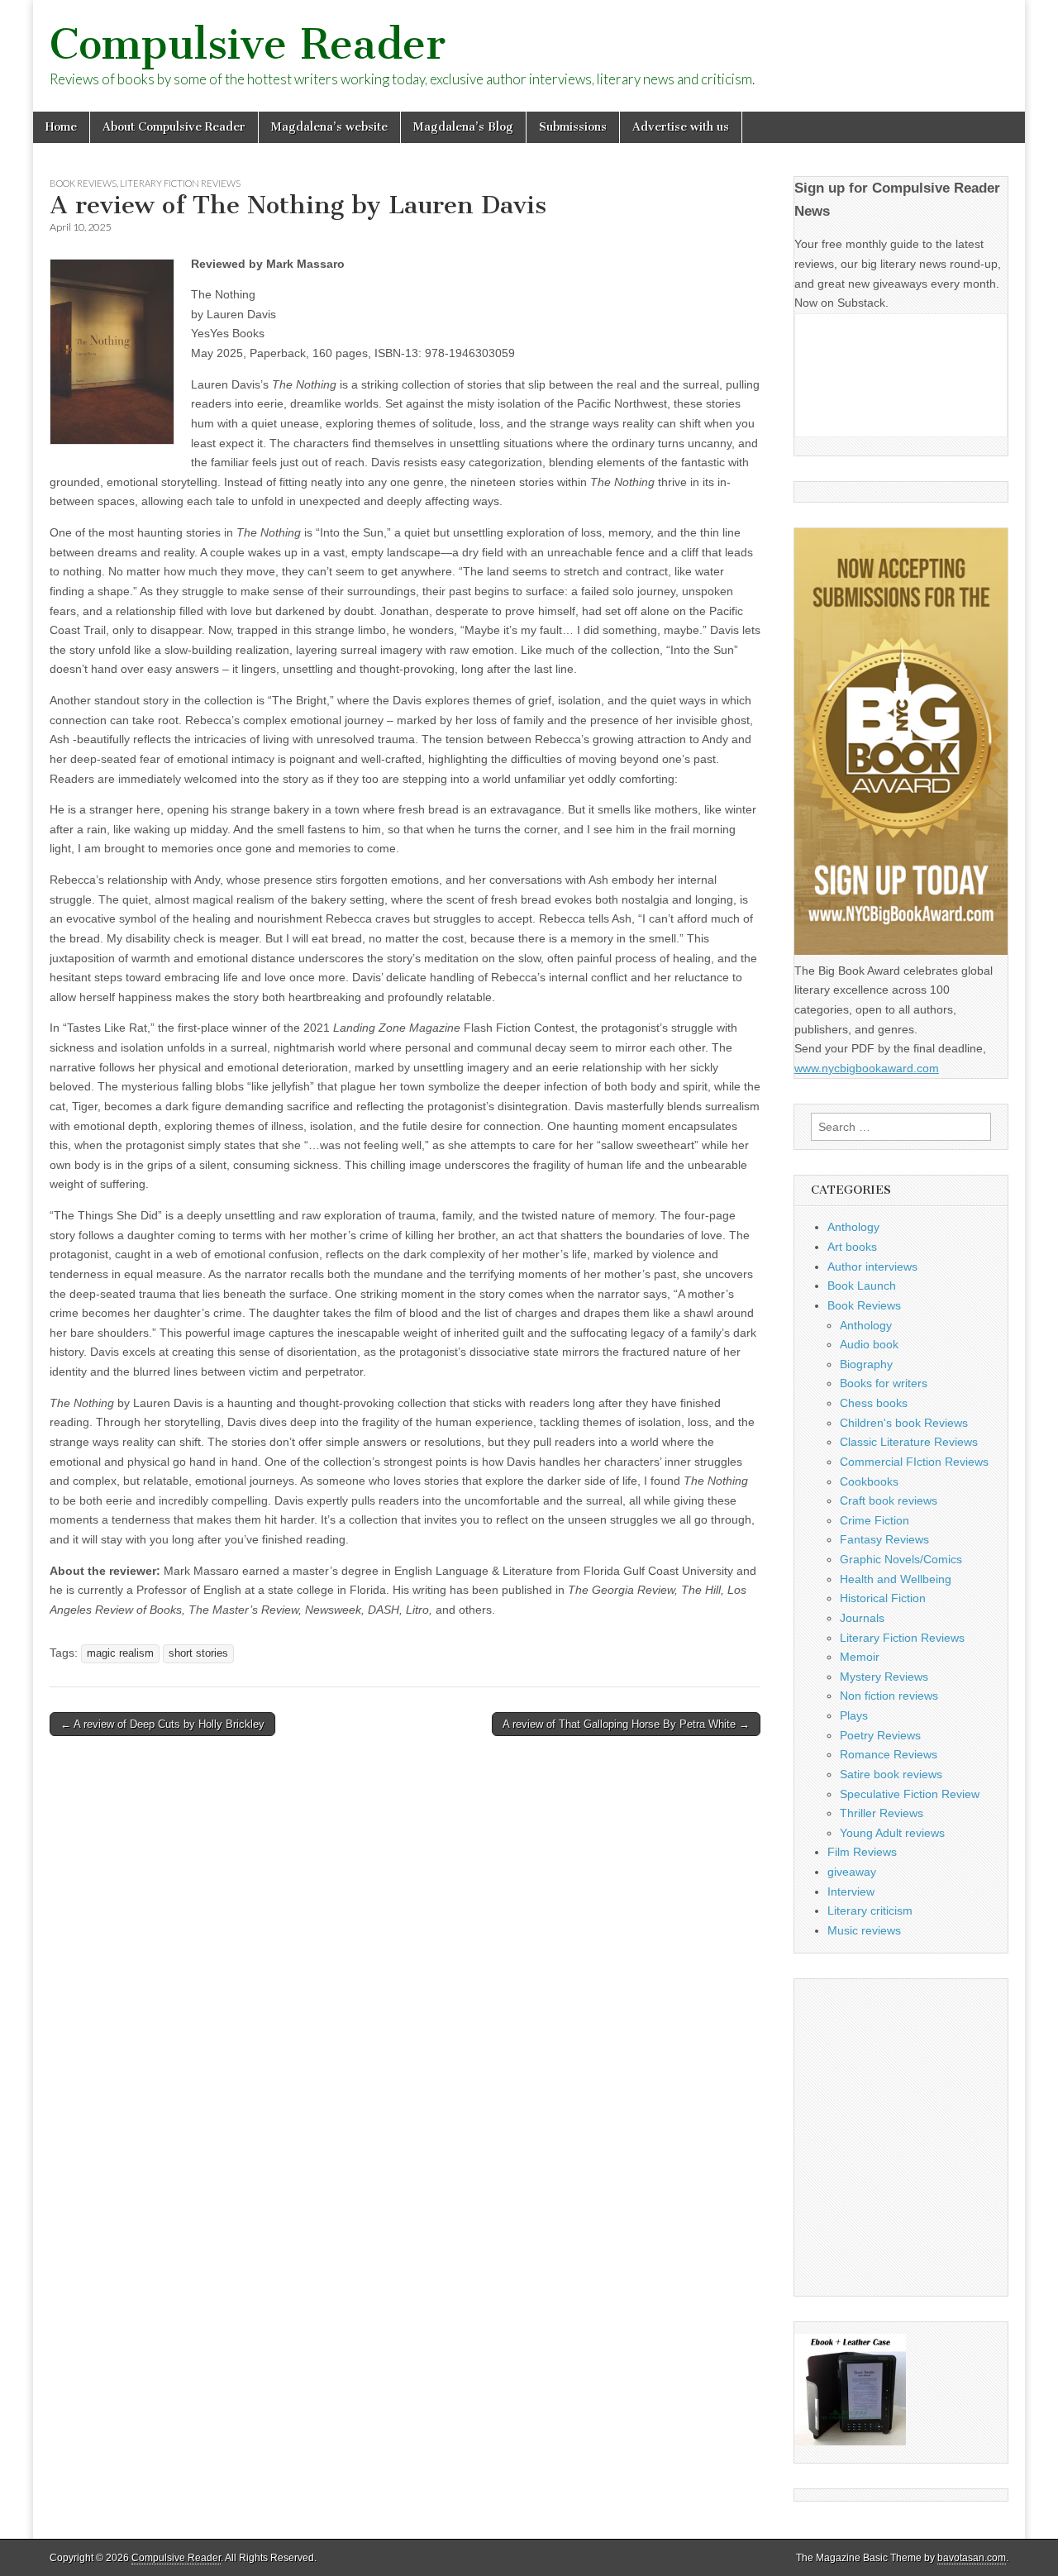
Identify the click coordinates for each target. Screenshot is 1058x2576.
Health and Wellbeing (896, 1579)
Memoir (860, 1657)
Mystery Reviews (884, 1677)
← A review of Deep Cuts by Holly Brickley (162, 1724)
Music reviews (864, 1930)
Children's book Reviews (904, 1423)
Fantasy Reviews (884, 1539)
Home (61, 127)
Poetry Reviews (880, 1735)
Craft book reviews (889, 1500)
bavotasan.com (972, 2558)
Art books (852, 1247)
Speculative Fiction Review (910, 1794)
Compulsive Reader (248, 44)
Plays (854, 1715)
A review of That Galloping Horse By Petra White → (626, 1724)
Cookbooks (869, 1481)
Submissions (573, 127)
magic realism (120, 1653)
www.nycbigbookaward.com (867, 1068)
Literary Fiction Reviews (180, 183)
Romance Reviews (889, 1754)
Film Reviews (862, 1852)
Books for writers (884, 1383)
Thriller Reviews (882, 1813)
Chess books (874, 1403)
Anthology (853, 1227)
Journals (862, 1618)
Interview (851, 1891)
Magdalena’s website (329, 127)
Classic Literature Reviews (909, 1442)
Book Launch (862, 1286)
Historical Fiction (883, 1598)
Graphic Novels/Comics (901, 1559)
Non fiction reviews (889, 1696)
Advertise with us (681, 127)
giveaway (852, 1872)
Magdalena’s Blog (463, 127)
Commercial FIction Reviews (914, 1462)
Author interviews (872, 1267)
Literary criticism (870, 1911)
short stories (198, 1653)
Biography (866, 1364)
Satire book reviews (891, 1774)
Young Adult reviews (892, 1833)
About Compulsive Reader (174, 127)
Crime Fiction (875, 1520)
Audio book (869, 1344)
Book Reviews (83, 183)
